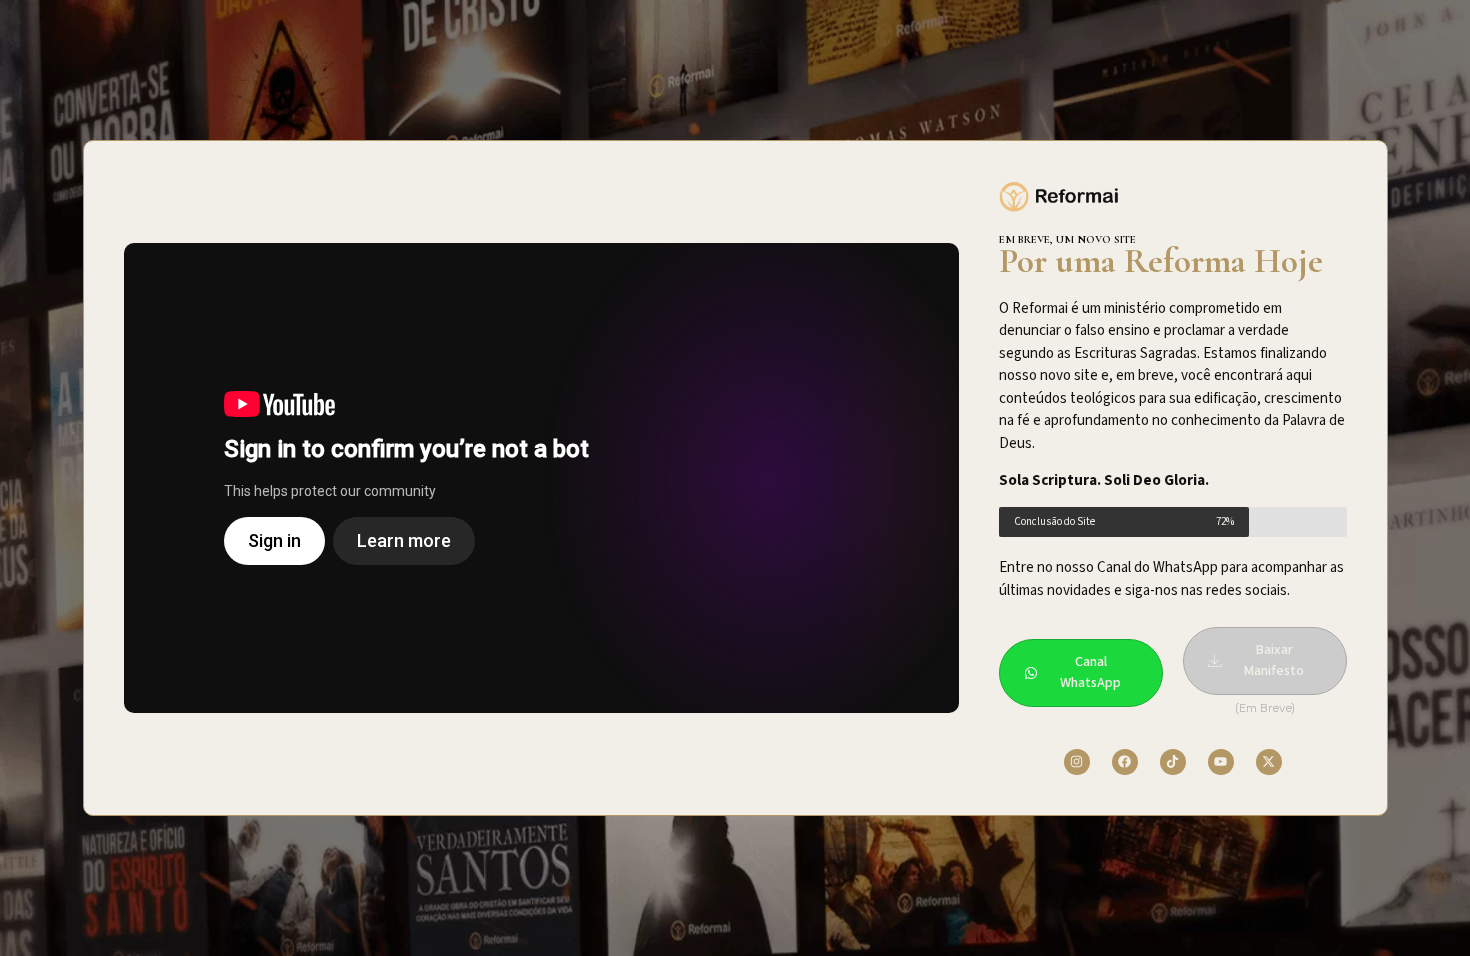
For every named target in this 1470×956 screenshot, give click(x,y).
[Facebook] (1125, 762)
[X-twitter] (1269, 762)
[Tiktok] (1173, 762)
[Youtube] (1221, 762)
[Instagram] (1077, 762)
